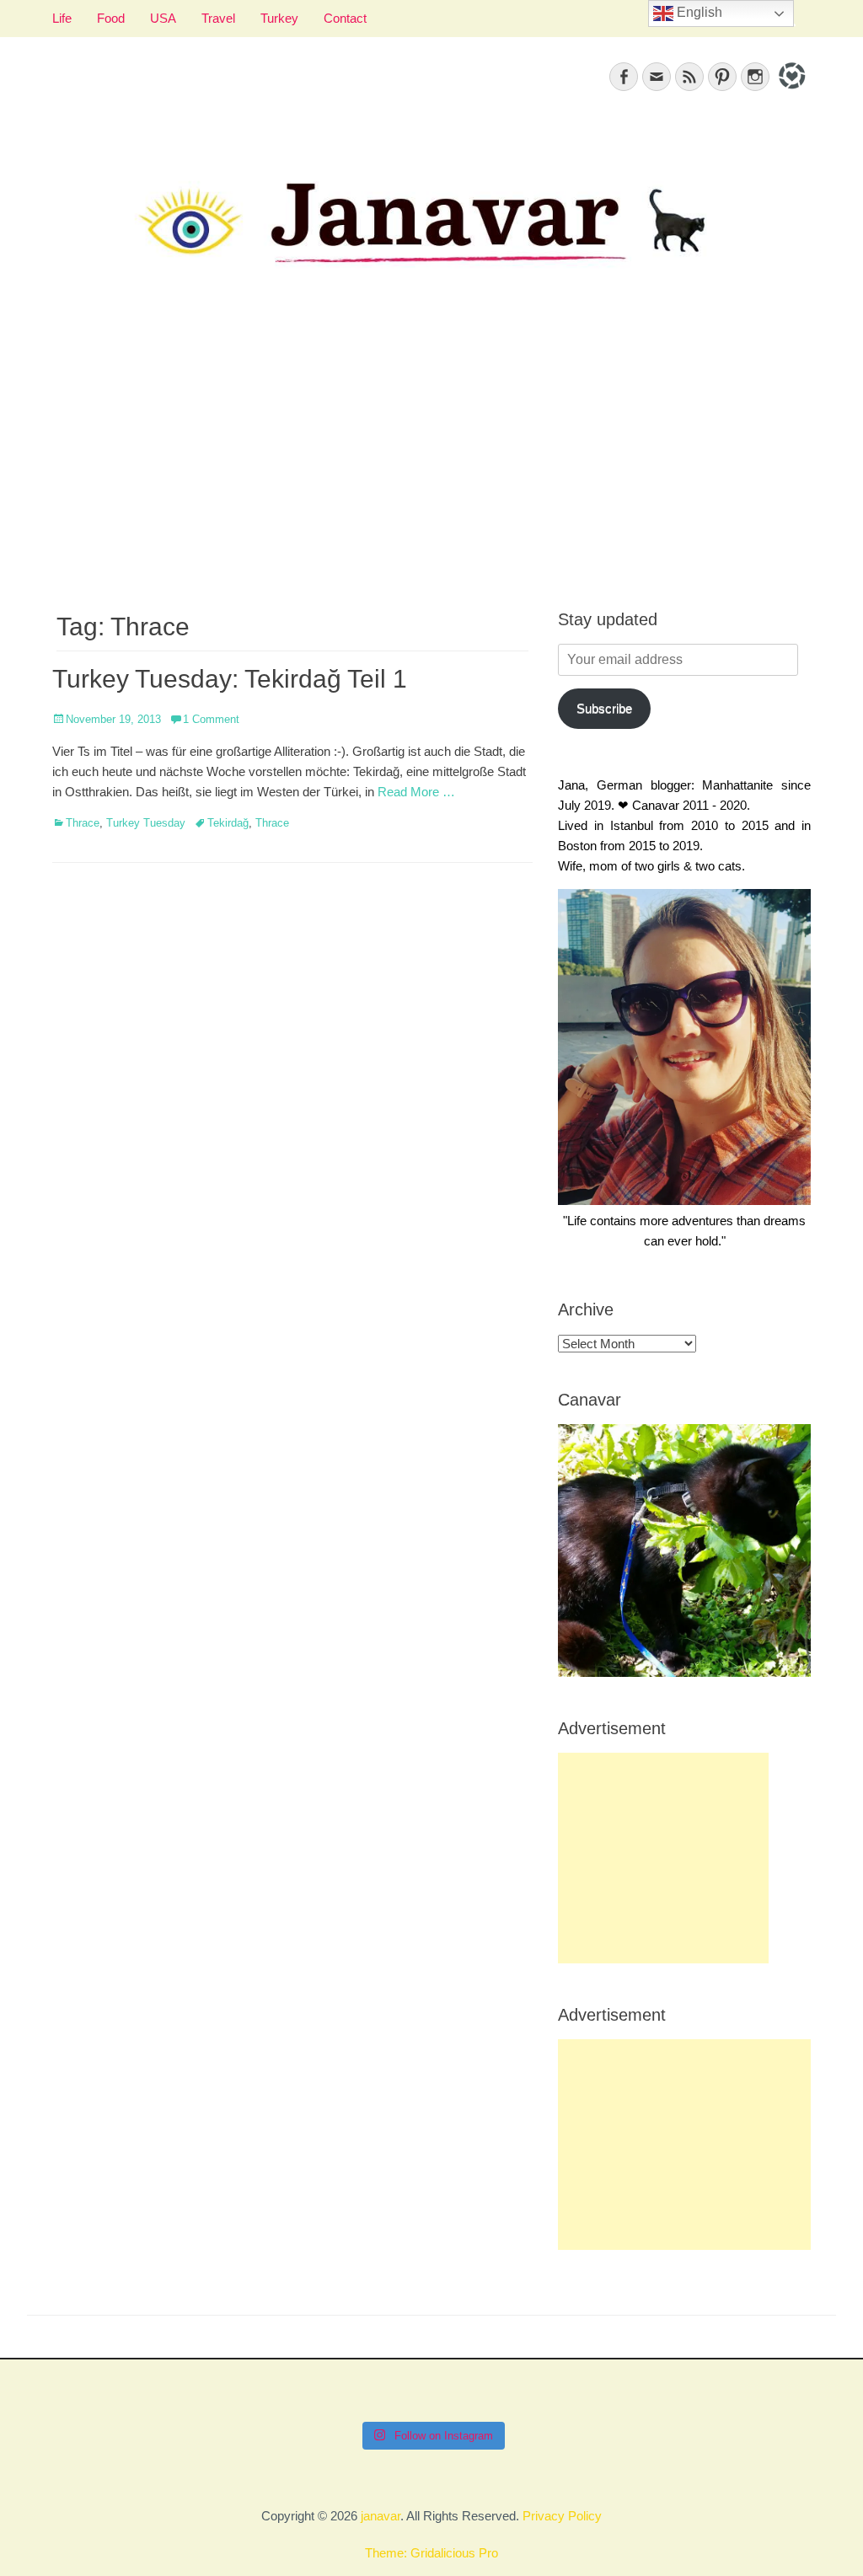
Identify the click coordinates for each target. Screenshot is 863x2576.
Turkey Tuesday (146, 823)
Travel (218, 18)
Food (111, 18)
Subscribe (604, 708)
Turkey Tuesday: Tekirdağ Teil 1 (230, 679)
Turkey (279, 18)
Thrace (83, 823)
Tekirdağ (228, 823)
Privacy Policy (562, 2516)
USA (163, 18)
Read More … (416, 792)
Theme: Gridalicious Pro (431, 2553)
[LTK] (790, 91)
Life (62, 18)
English (698, 12)
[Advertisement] (431, 456)
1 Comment (211, 719)
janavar (381, 2516)
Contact (345, 18)
